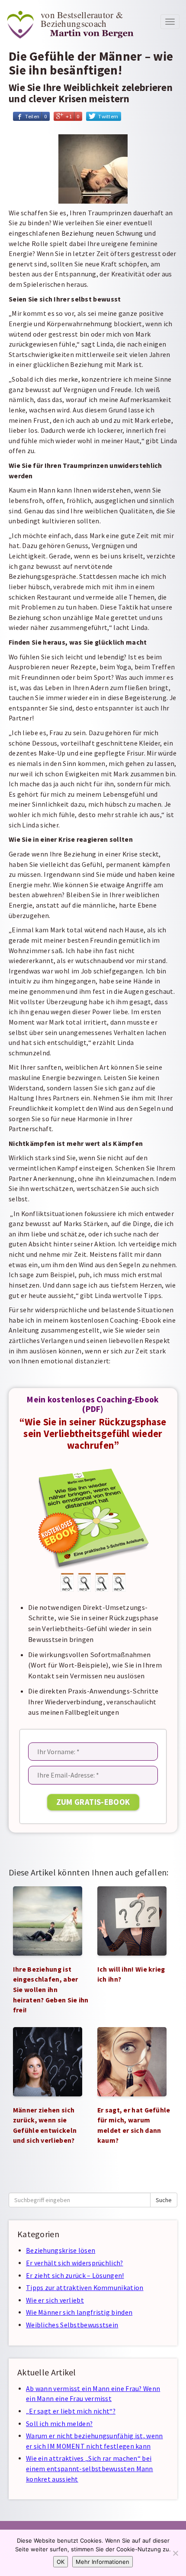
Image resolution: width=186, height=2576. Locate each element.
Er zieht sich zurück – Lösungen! (75, 2276)
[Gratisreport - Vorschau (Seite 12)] (102, 1582)
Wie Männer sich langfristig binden (79, 2312)
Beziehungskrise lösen (61, 2250)
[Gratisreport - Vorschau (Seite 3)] (67, 1582)
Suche (164, 2200)
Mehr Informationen (103, 2562)
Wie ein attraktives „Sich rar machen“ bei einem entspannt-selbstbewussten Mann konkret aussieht (90, 2469)
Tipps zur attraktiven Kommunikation (85, 2288)
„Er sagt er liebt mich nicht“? (71, 2411)
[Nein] (175, 2553)
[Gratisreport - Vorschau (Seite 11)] (84, 1582)
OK (61, 2562)
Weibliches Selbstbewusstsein (72, 2325)
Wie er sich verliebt (55, 2300)
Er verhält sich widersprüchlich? (75, 2263)
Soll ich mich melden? (59, 2424)
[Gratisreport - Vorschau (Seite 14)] (119, 1582)
